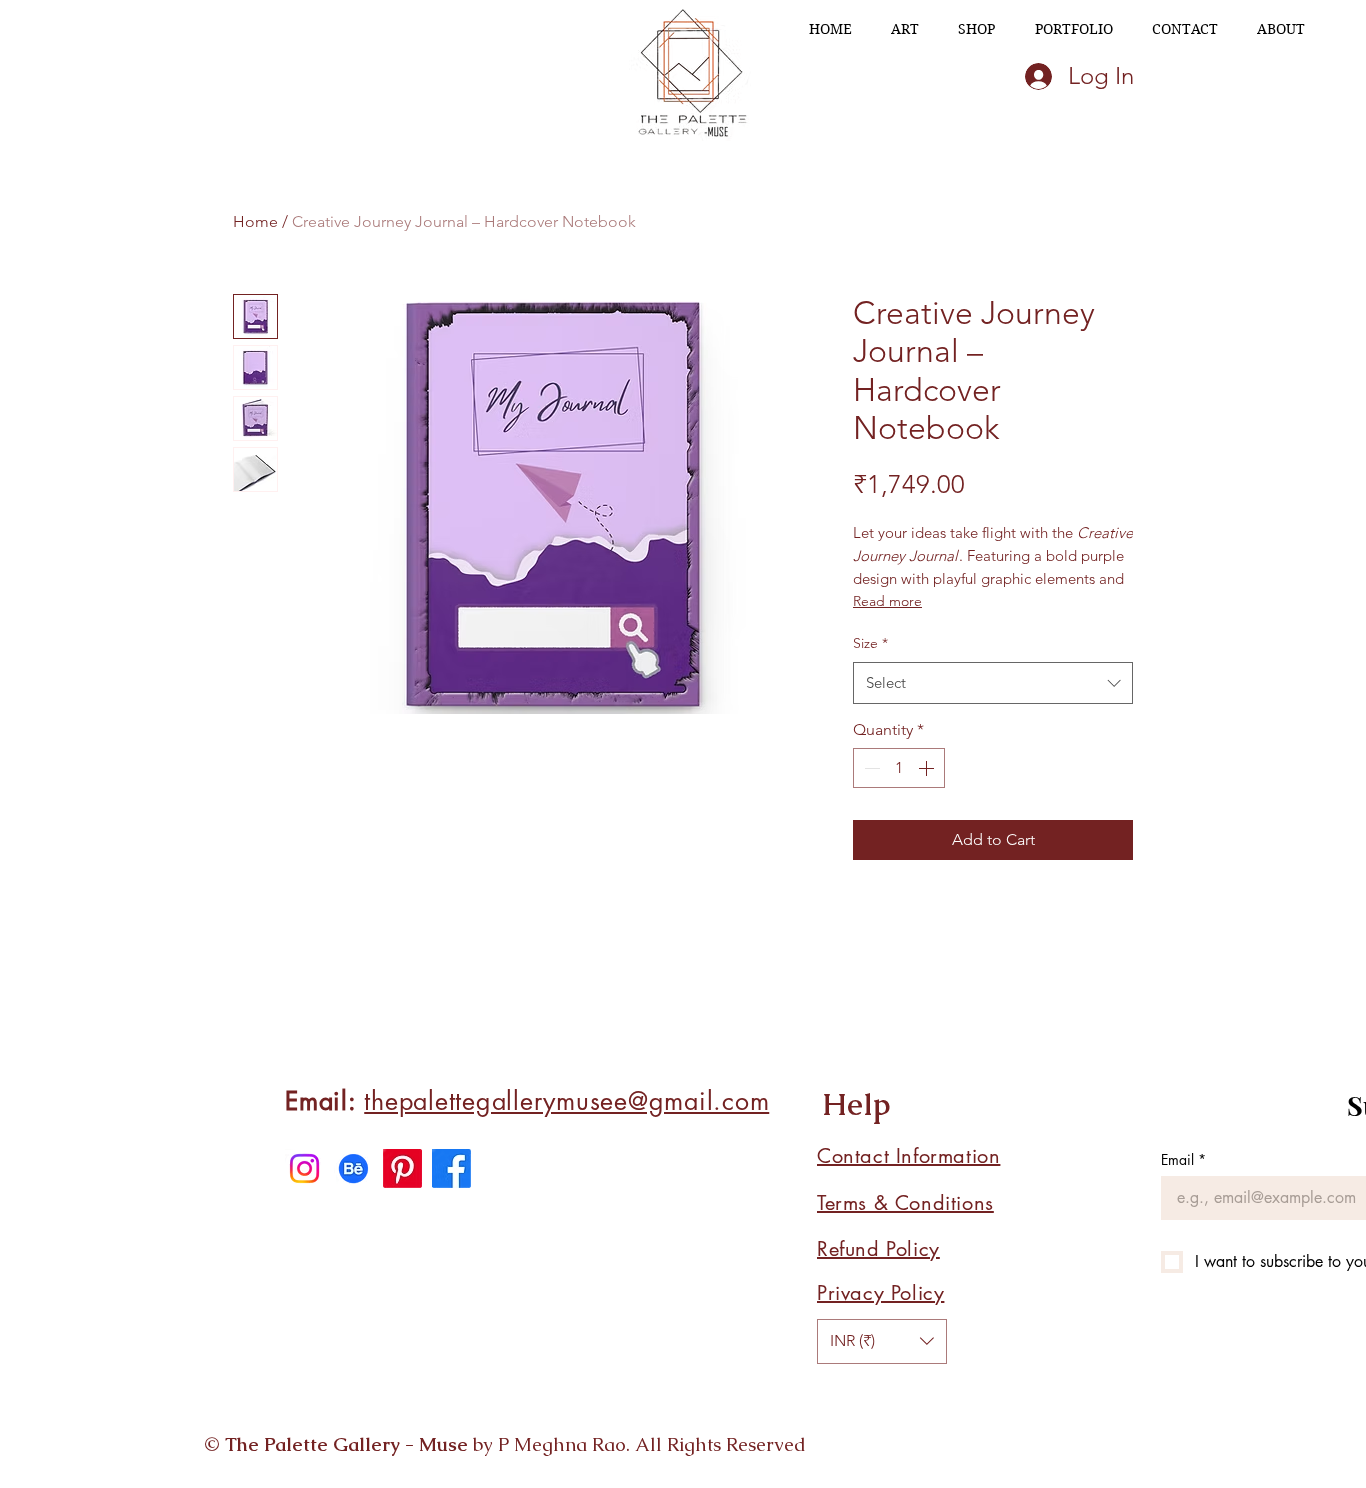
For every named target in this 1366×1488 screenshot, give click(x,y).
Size (870, 643)
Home (255, 221)
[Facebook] (451, 1168)
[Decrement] (870, 768)
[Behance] (353, 1168)
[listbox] (882, 1341)
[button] (882, 1341)
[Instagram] (304, 1168)
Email (1183, 1159)
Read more (887, 601)
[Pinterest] (402, 1168)
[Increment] (928, 768)
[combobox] (993, 683)
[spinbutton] (899, 768)
